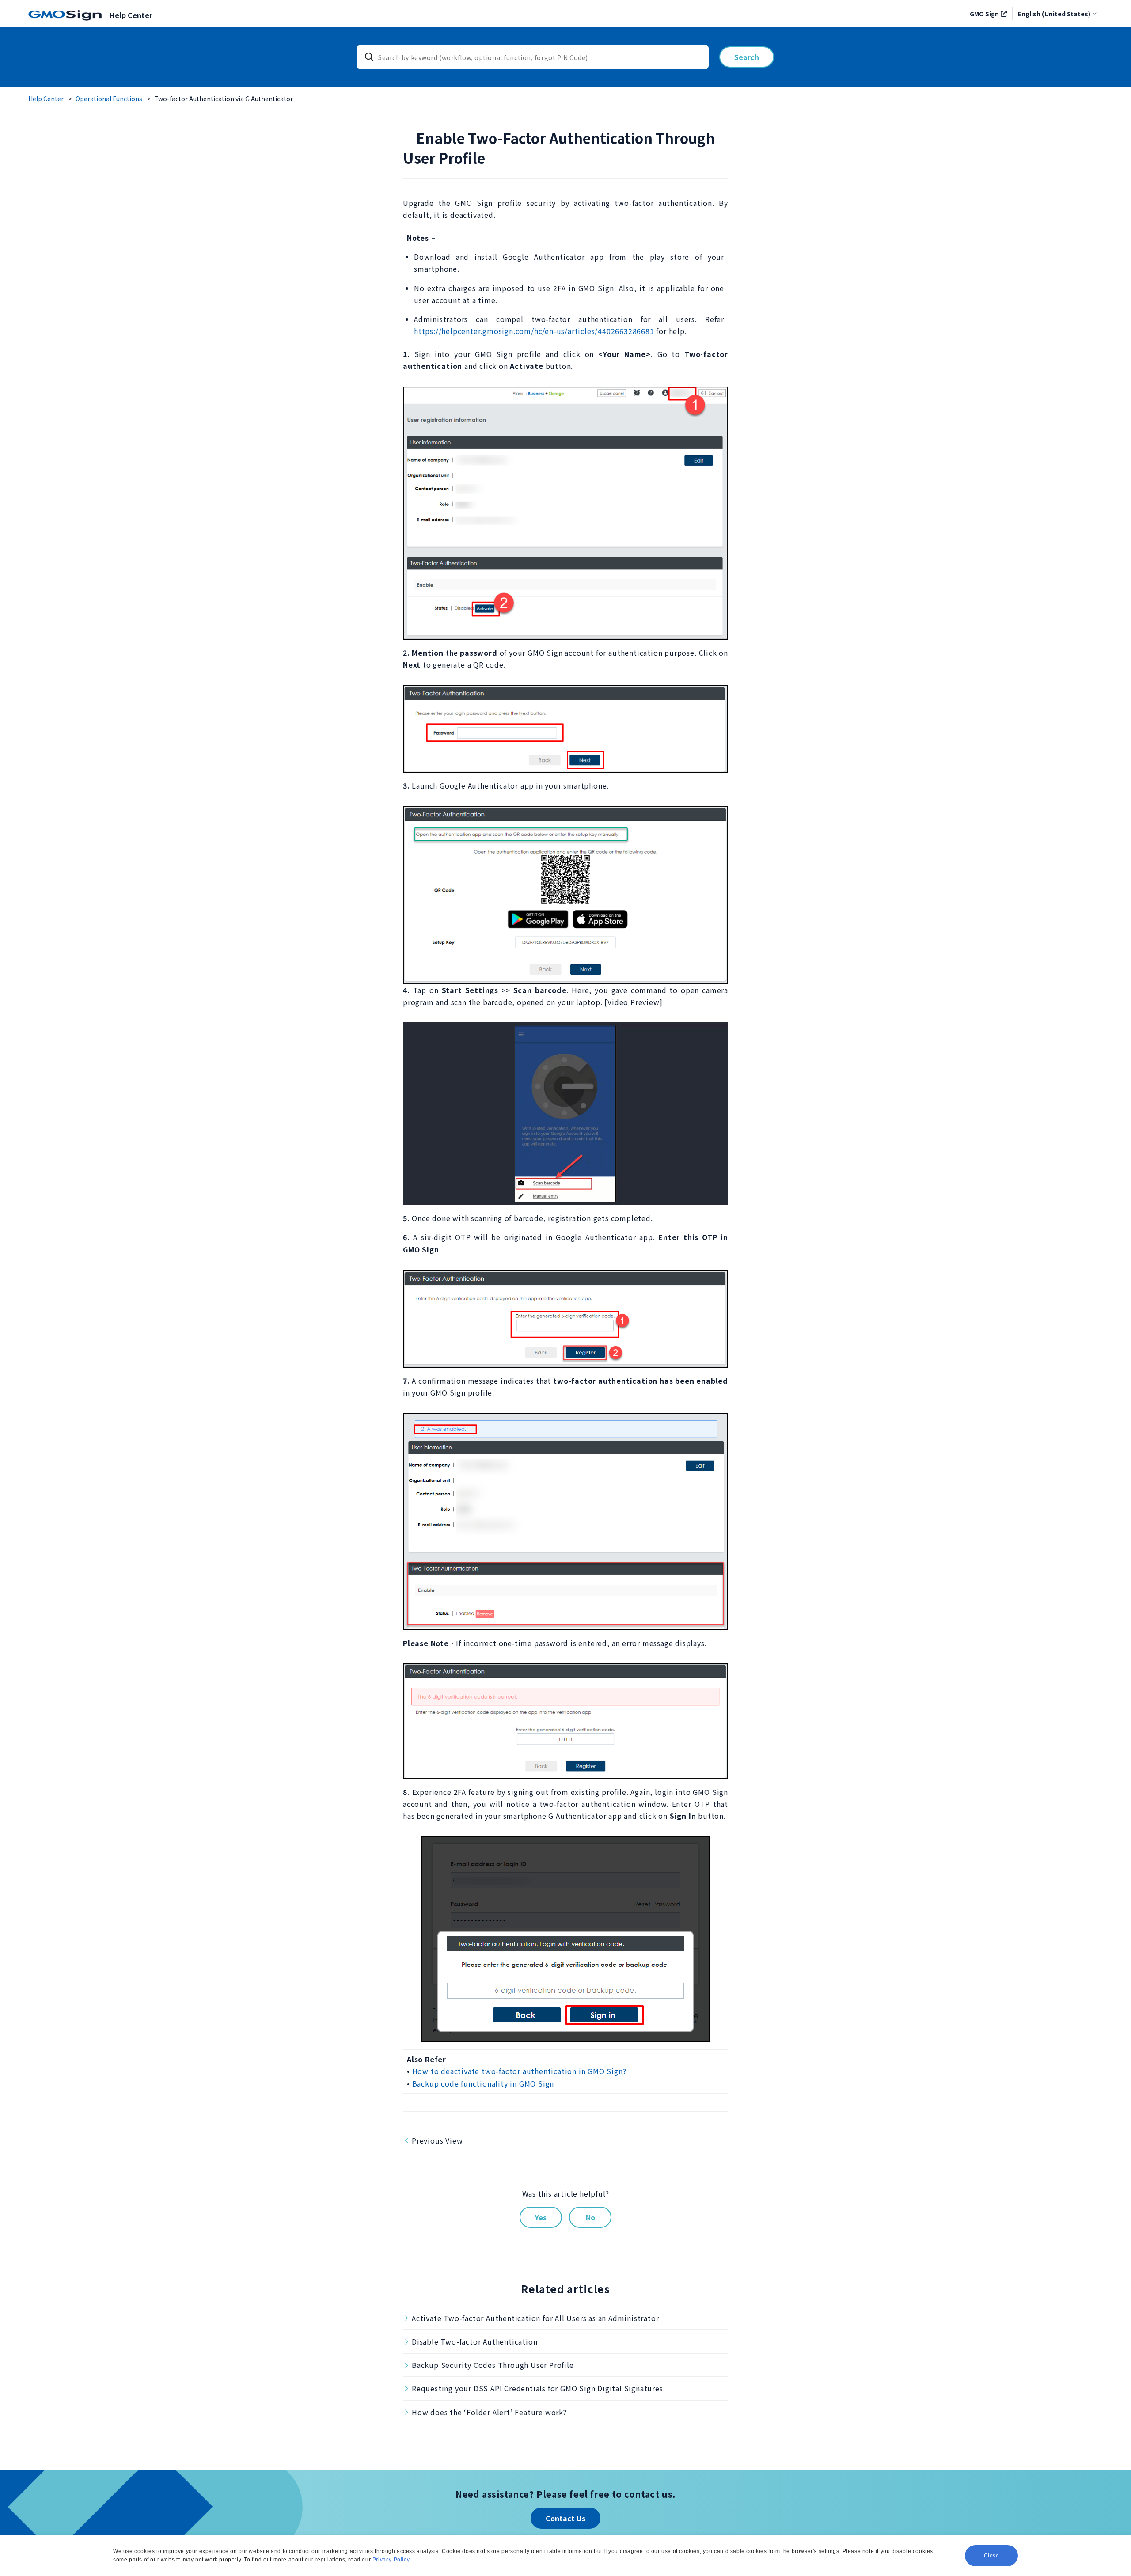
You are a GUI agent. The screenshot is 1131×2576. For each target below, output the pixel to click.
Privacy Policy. (392, 2560)
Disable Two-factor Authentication (474, 2341)
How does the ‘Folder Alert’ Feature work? (489, 2412)
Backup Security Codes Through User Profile (493, 2365)
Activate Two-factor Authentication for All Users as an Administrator (535, 2318)
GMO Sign (984, 14)
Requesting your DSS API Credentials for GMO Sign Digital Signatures (537, 2388)
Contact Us (565, 2518)
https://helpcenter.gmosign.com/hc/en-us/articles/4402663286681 (534, 331)
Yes (541, 2217)
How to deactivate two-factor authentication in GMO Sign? (519, 2071)
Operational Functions (109, 99)
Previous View (437, 2140)
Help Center (46, 99)
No (590, 2217)
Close (992, 2556)
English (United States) (1054, 14)
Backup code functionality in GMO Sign (483, 2083)
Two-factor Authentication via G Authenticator (224, 99)
